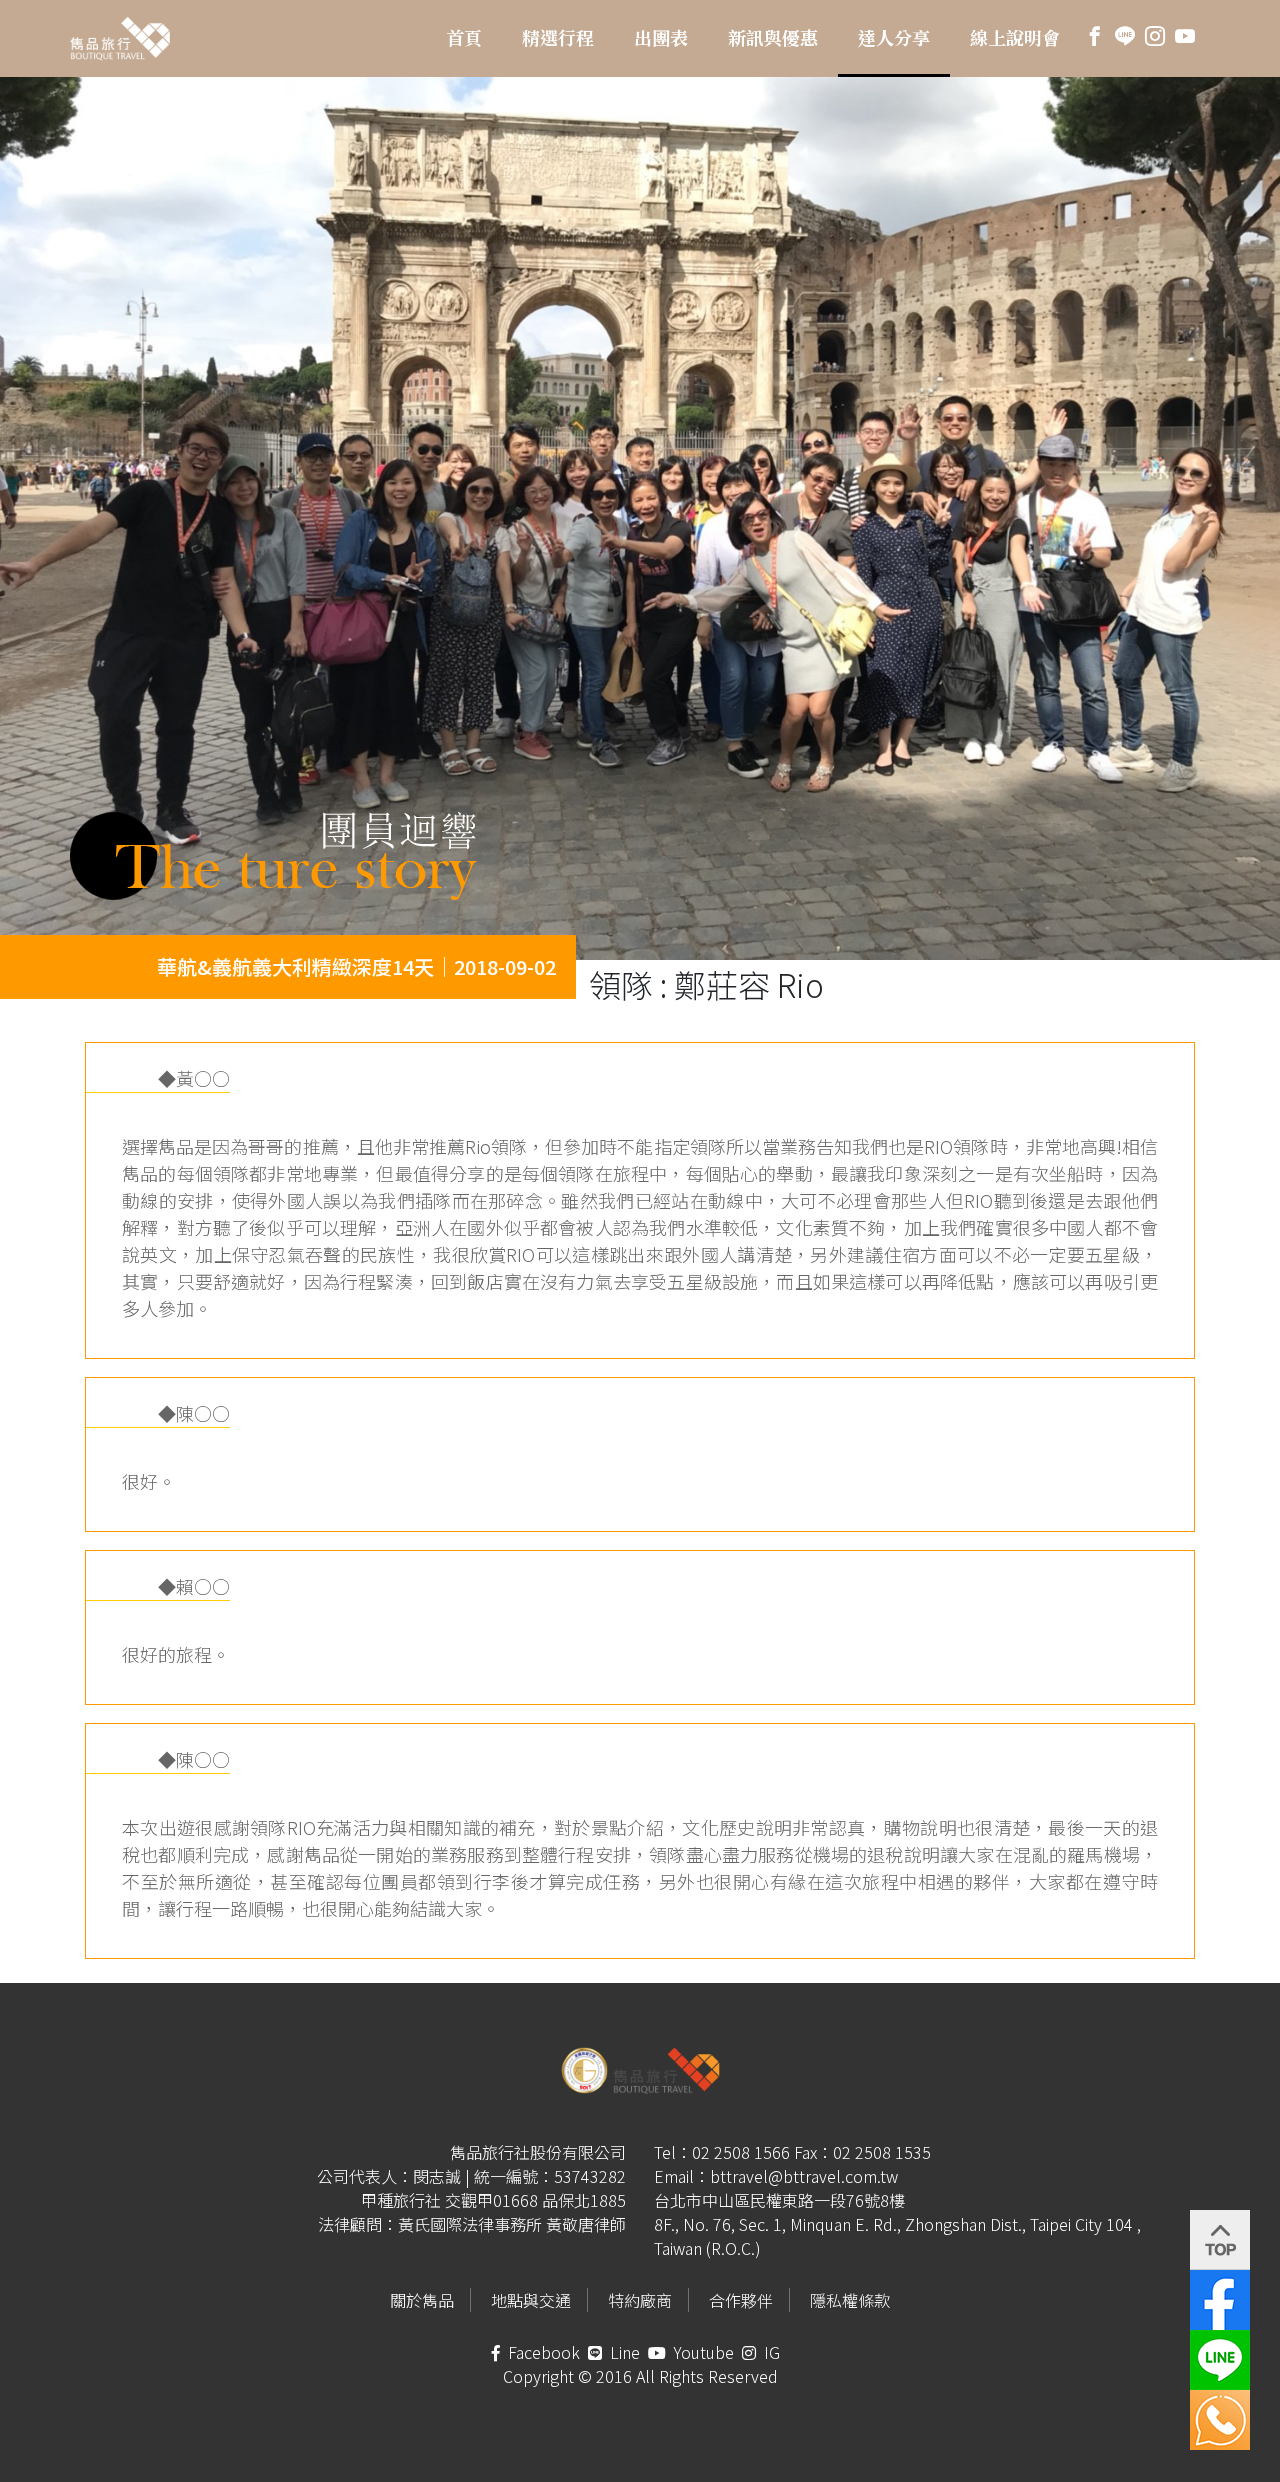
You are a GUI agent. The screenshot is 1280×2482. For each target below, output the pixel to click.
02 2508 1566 (741, 2152)
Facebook (542, 2352)
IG (770, 2352)
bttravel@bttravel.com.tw (804, 2176)
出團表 (661, 38)
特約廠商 (640, 2300)
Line (623, 2352)
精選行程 (558, 38)
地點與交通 (531, 2300)
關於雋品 (422, 2300)
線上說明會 (1015, 38)
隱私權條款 (850, 2300)
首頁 (464, 38)
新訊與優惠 (773, 38)
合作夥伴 (741, 2300)
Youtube (702, 2352)
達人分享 (894, 38)
